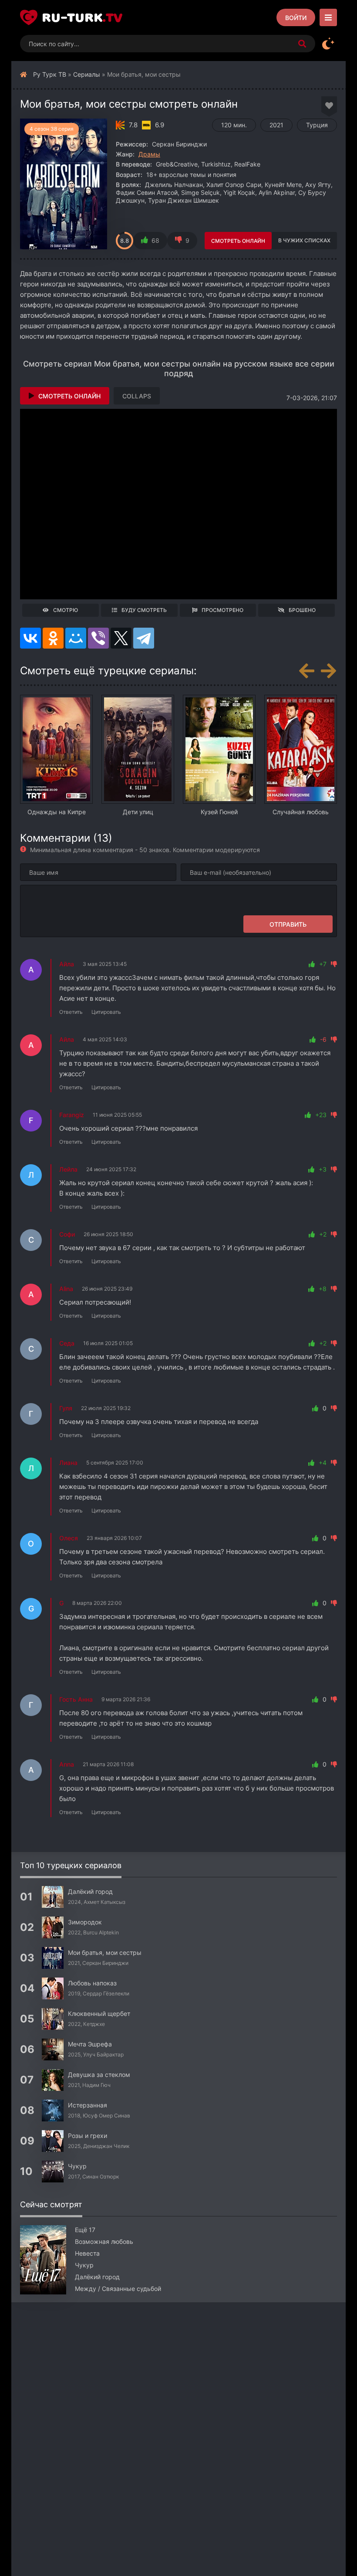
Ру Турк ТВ (50, 74)
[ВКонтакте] (30, 638)
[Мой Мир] (76, 638)
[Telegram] (144, 638)
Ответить (71, 1012)
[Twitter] (121, 638)
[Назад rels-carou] (306, 671)
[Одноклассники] (53, 638)
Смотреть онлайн (238, 241)
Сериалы (87, 74)
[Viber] (98, 638)
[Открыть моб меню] (328, 17)
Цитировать (106, 1012)
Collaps (137, 396)
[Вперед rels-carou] (328, 671)
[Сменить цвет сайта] (328, 44)
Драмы (149, 154)
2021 (276, 125)
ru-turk (82, 17)
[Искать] (302, 44)
